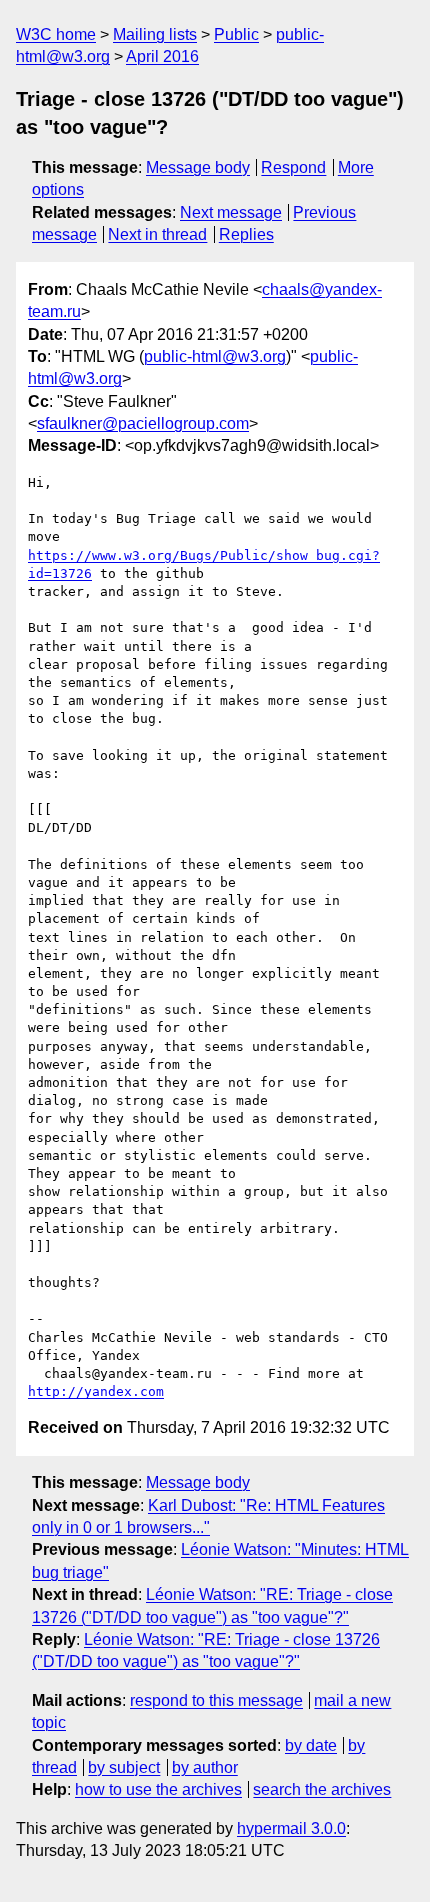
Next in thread (157, 234)
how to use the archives (158, 1789)
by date (311, 1745)
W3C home (56, 34)
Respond (293, 167)
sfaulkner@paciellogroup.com (143, 423)
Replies (246, 234)
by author (205, 1767)
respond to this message (216, 1700)
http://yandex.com (96, 1391)
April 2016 (162, 56)
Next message (231, 212)
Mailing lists (155, 34)
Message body (198, 167)
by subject (124, 1767)
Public (236, 34)
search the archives (322, 1789)
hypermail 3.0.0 (291, 1828)
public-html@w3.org (215, 356)
